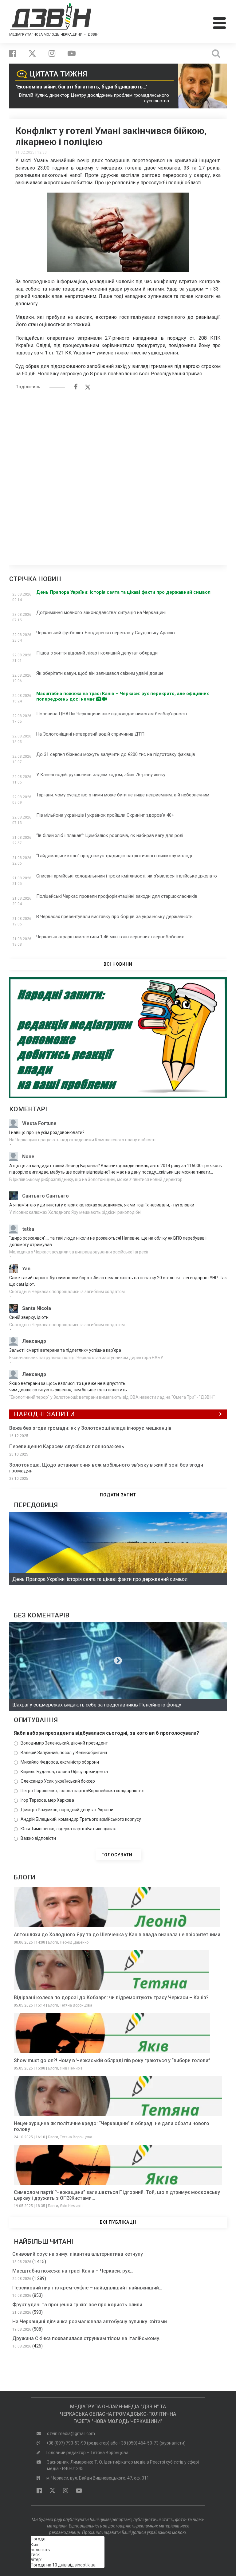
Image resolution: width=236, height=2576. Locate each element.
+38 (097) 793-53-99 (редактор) (78, 2443)
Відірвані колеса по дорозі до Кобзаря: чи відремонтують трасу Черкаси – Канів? (111, 1997)
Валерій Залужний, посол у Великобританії (64, 1753)
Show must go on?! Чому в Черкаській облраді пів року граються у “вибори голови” (112, 2060)
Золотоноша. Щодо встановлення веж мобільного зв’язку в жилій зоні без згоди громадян (106, 1468)
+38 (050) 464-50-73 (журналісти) (152, 2443)
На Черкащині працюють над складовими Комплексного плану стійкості (82, 1140)
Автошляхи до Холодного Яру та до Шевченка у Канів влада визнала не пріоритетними (117, 1935)
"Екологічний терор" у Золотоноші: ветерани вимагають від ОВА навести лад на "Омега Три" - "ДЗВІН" (112, 1397)
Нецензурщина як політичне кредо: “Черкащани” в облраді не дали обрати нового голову (112, 2126)
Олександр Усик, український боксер (58, 1781)
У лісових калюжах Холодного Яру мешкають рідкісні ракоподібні (75, 1212)
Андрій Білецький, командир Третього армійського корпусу (81, 1819)
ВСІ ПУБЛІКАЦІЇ (118, 2222)
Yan (26, 1269)
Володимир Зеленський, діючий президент (64, 1743)
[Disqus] (118, 474)
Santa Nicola (37, 1308)
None (28, 1157)
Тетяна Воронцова (76, 2005)
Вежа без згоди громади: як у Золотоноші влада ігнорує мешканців (90, 1428)
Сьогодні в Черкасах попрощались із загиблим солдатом (67, 1292)
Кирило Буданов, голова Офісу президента (64, 1772)
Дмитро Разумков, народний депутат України (67, 1810)
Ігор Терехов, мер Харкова (47, 1800)
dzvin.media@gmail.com (71, 2433)
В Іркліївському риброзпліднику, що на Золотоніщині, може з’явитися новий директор (96, 1179)
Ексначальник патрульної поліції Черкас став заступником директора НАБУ (86, 1358)
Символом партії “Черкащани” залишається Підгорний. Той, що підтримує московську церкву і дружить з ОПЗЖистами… (117, 2195)
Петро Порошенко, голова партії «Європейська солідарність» (82, 1791)
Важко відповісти (38, 1838)
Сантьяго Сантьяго (45, 1196)
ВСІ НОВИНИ (118, 964)
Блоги (53, 1942)
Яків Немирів (71, 2068)
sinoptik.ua (85, 2565)
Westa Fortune (39, 1123)
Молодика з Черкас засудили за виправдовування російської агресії (79, 1252)
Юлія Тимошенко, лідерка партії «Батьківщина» (68, 1829)
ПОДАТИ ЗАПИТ (118, 1495)
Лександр (34, 1341)
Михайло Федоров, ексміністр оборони (60, 1762)
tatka (28, 1229)
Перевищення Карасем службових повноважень (67, 1446)
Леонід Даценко (74, 1942)
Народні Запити (44, 1414)
